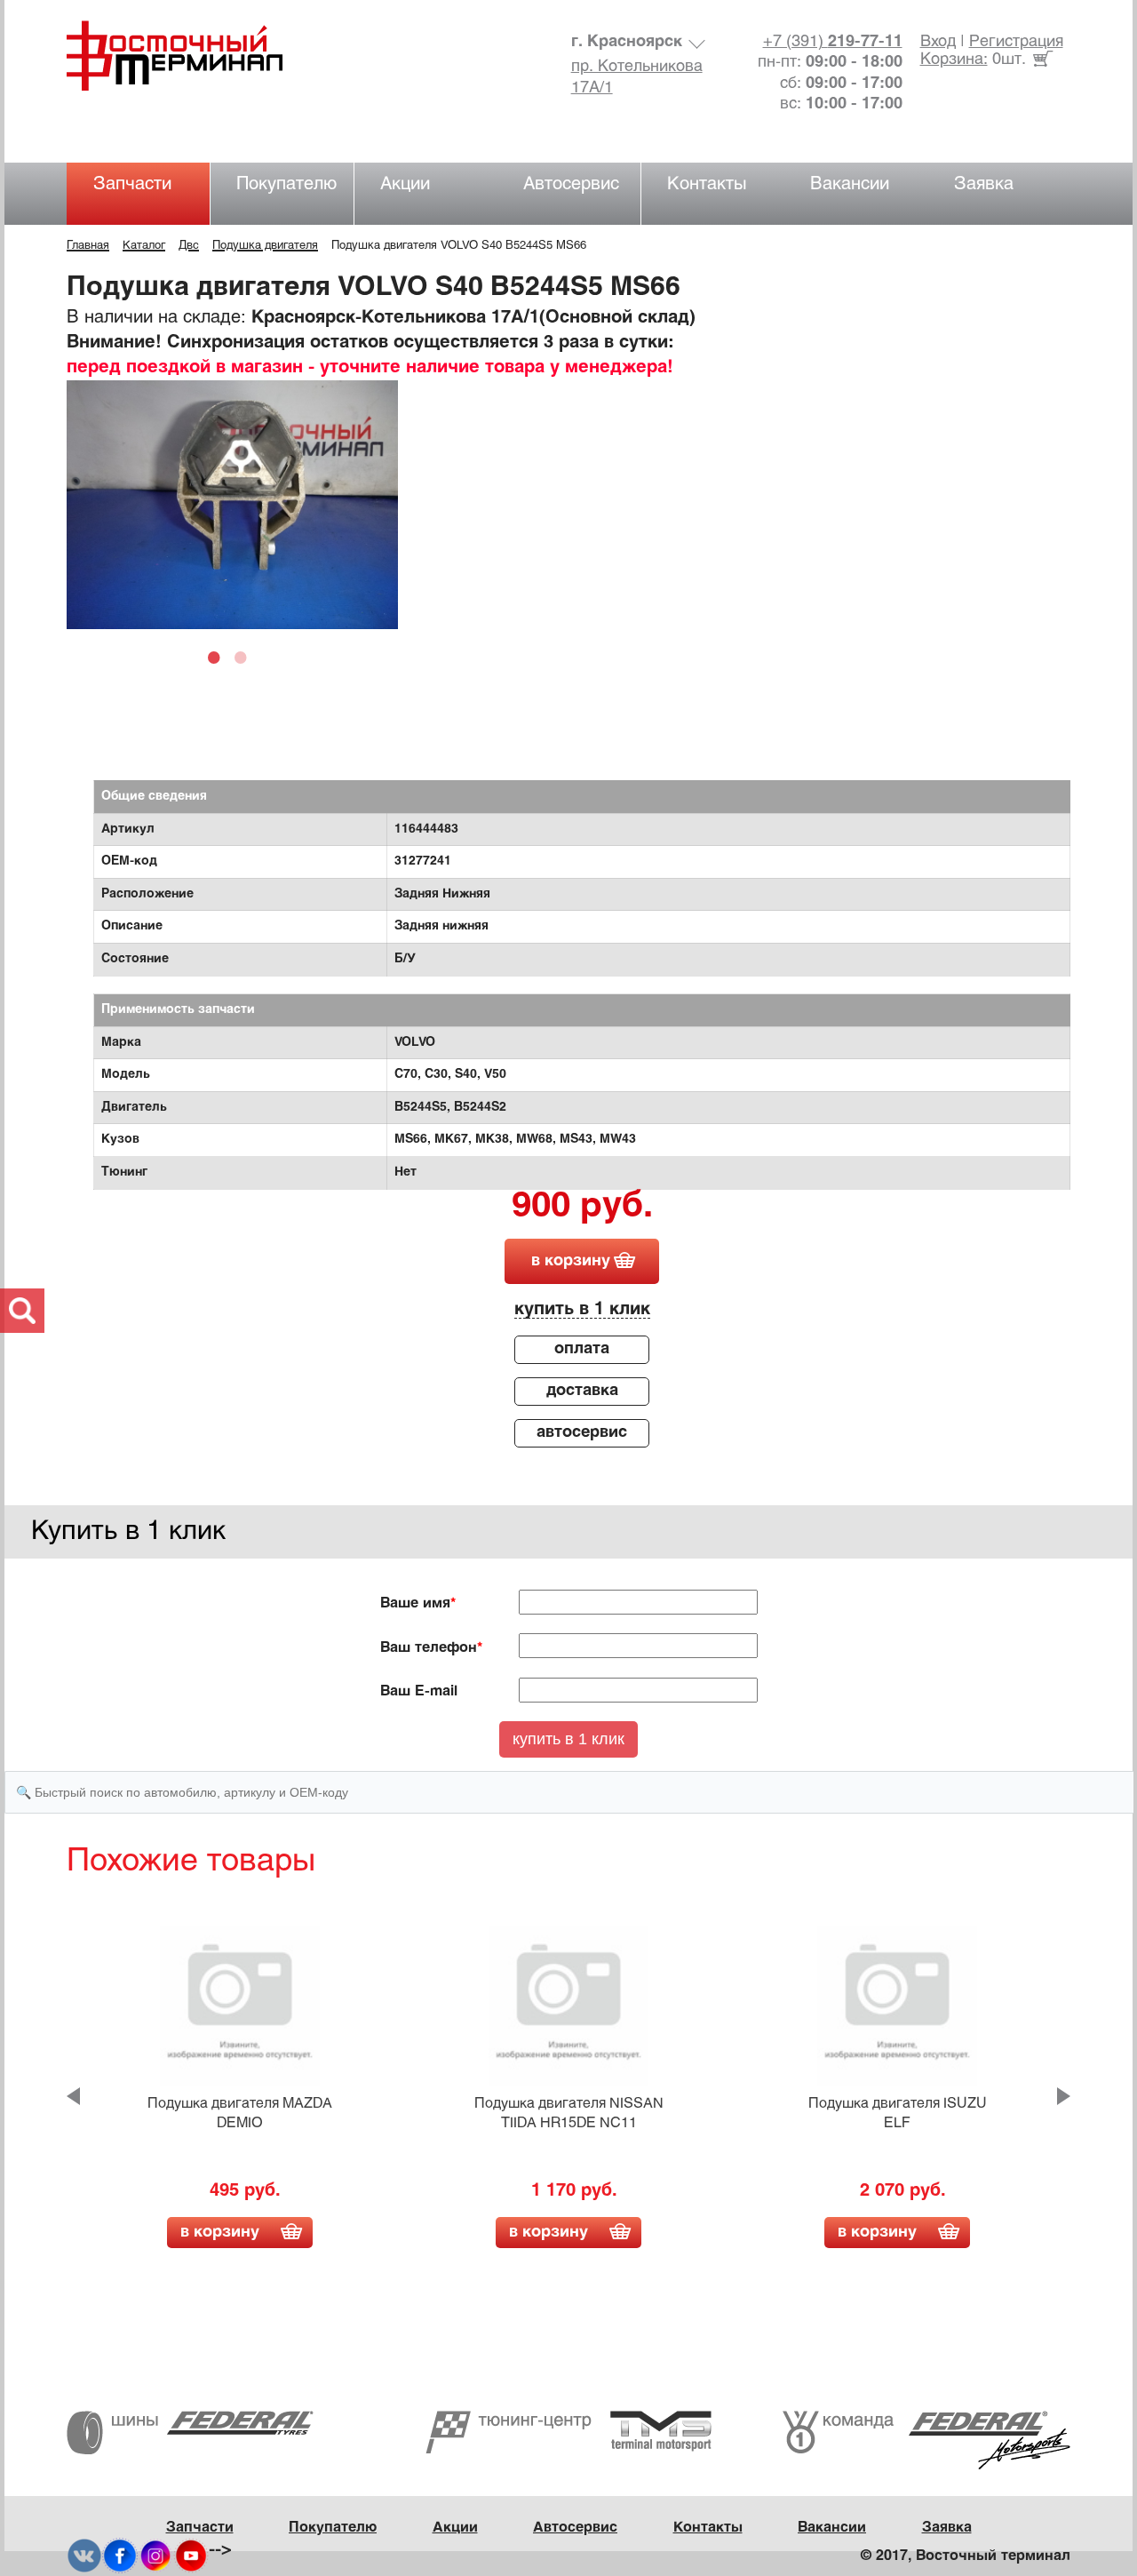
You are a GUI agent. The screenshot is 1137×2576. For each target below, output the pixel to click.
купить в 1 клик (582, 1309)
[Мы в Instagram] (155, 2556)
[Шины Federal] (190, 2432)
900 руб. (582, 1208)
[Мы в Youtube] (191, 2556)
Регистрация (1016, 42)
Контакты (707, 184)
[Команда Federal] (926, 2440)
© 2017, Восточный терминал (966, 2556)
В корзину (220, 2233)
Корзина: (954, 60)
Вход (938, 42)
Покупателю (286, 184)
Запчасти (132, 184)
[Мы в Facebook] (120, 2556)
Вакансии (850, 184)
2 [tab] (245, 657)
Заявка (984, 184)
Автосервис (571, 184)
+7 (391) (833, 42)
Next (1064, 2096)
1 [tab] (219, 657)
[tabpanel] (232, 505)
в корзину (571, 1261)
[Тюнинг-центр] (568, 2432)
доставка (582, 1391)
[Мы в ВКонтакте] (84, 2556)
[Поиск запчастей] (22, 1311)
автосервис (582, 1433)
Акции (405, 184)
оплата (582, 1349)
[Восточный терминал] (192, 56)
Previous (73, 2096)
